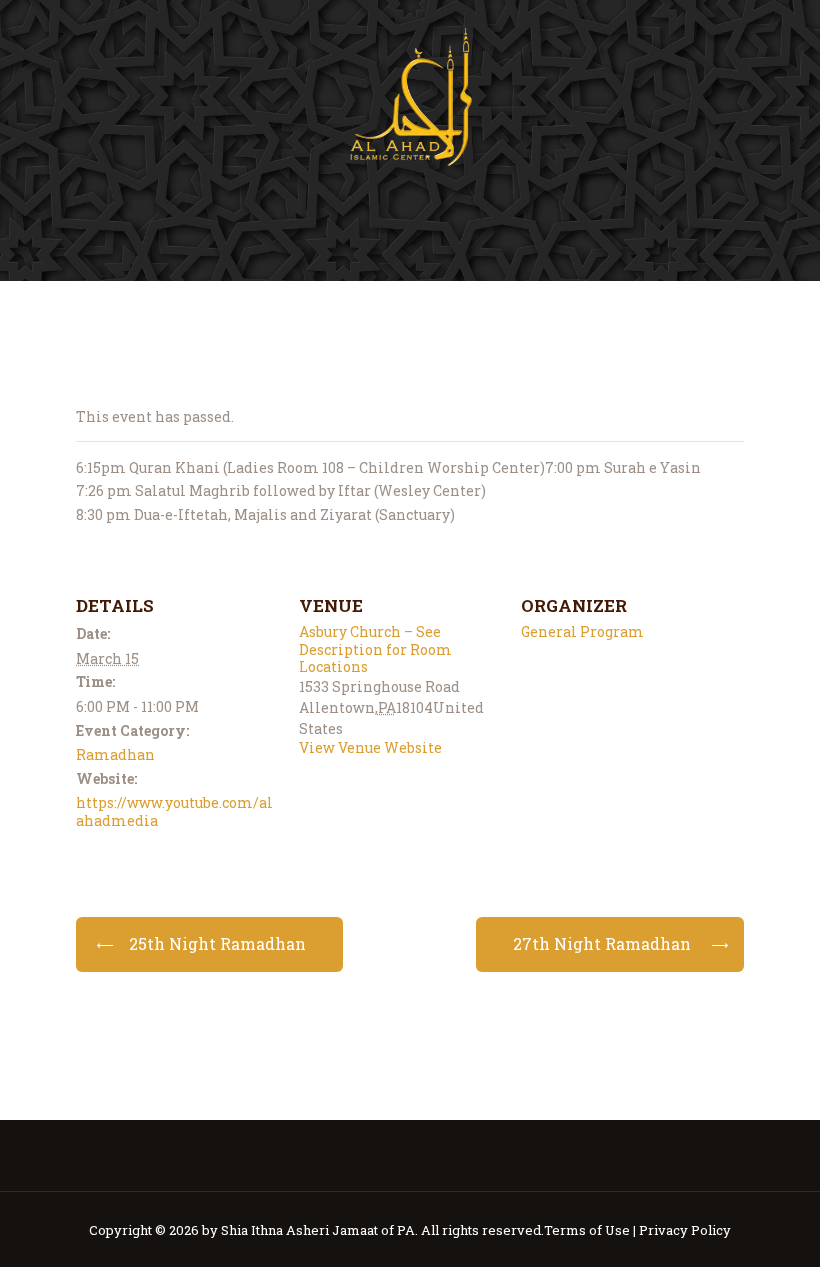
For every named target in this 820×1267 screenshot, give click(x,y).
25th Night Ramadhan (217, 943)
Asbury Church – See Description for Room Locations (375, 649)
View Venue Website (370, 747)
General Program (582, 631)
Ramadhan (115, 754)
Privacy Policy (685, 1230)
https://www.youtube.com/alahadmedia (174, 811)
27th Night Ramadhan (602, 943)
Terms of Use (587, 1230)
